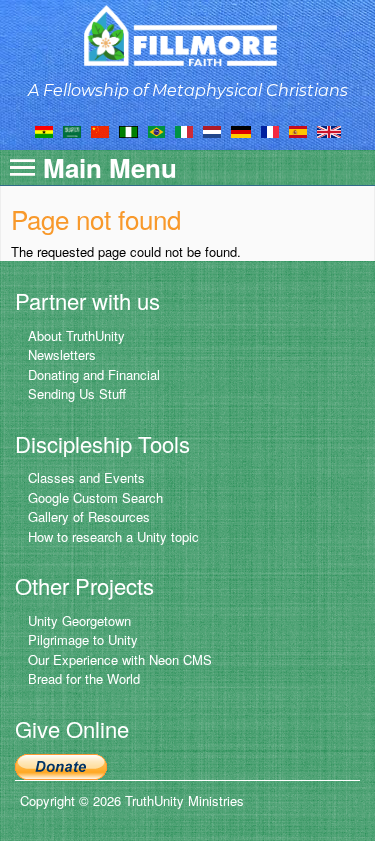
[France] (270, 130)
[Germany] (241, 130)
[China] (100, 130)
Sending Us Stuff (77, 393)
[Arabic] (72, 130)
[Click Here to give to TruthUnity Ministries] (61, 764)
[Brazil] (156, 130)
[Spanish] (298, 130)
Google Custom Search (95, 497)
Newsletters (62, 354)
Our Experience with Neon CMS (120, 659)
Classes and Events (86, 477)
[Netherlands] (212, 130)
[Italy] (184, 130)
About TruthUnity (76, 335)
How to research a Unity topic (113, 536)
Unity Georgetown (79, 620)
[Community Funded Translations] (329, 130)
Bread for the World (84, 678)
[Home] (187, 35)
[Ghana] (44, 130)
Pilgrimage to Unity (83, 639)
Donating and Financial (94, 374)
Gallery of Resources (89, 516)
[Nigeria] (128, 130)
